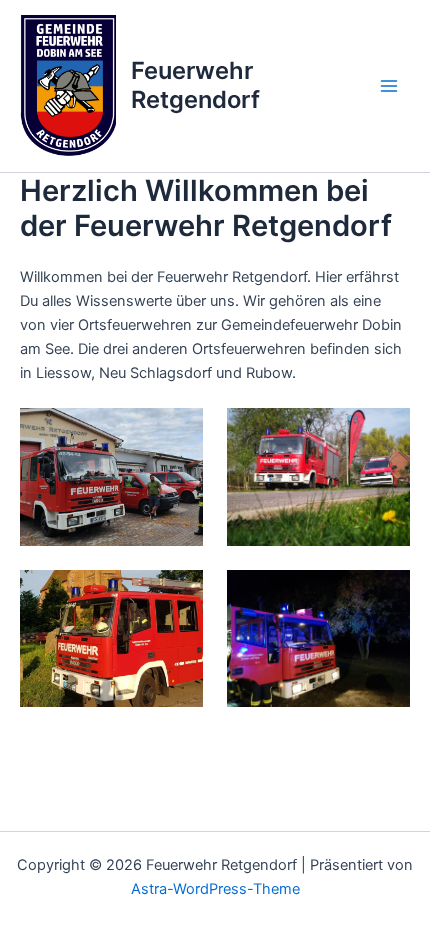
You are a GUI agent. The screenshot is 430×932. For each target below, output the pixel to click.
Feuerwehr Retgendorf (195, 84)
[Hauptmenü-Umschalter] (389, 86)
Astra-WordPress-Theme (215, 889)
